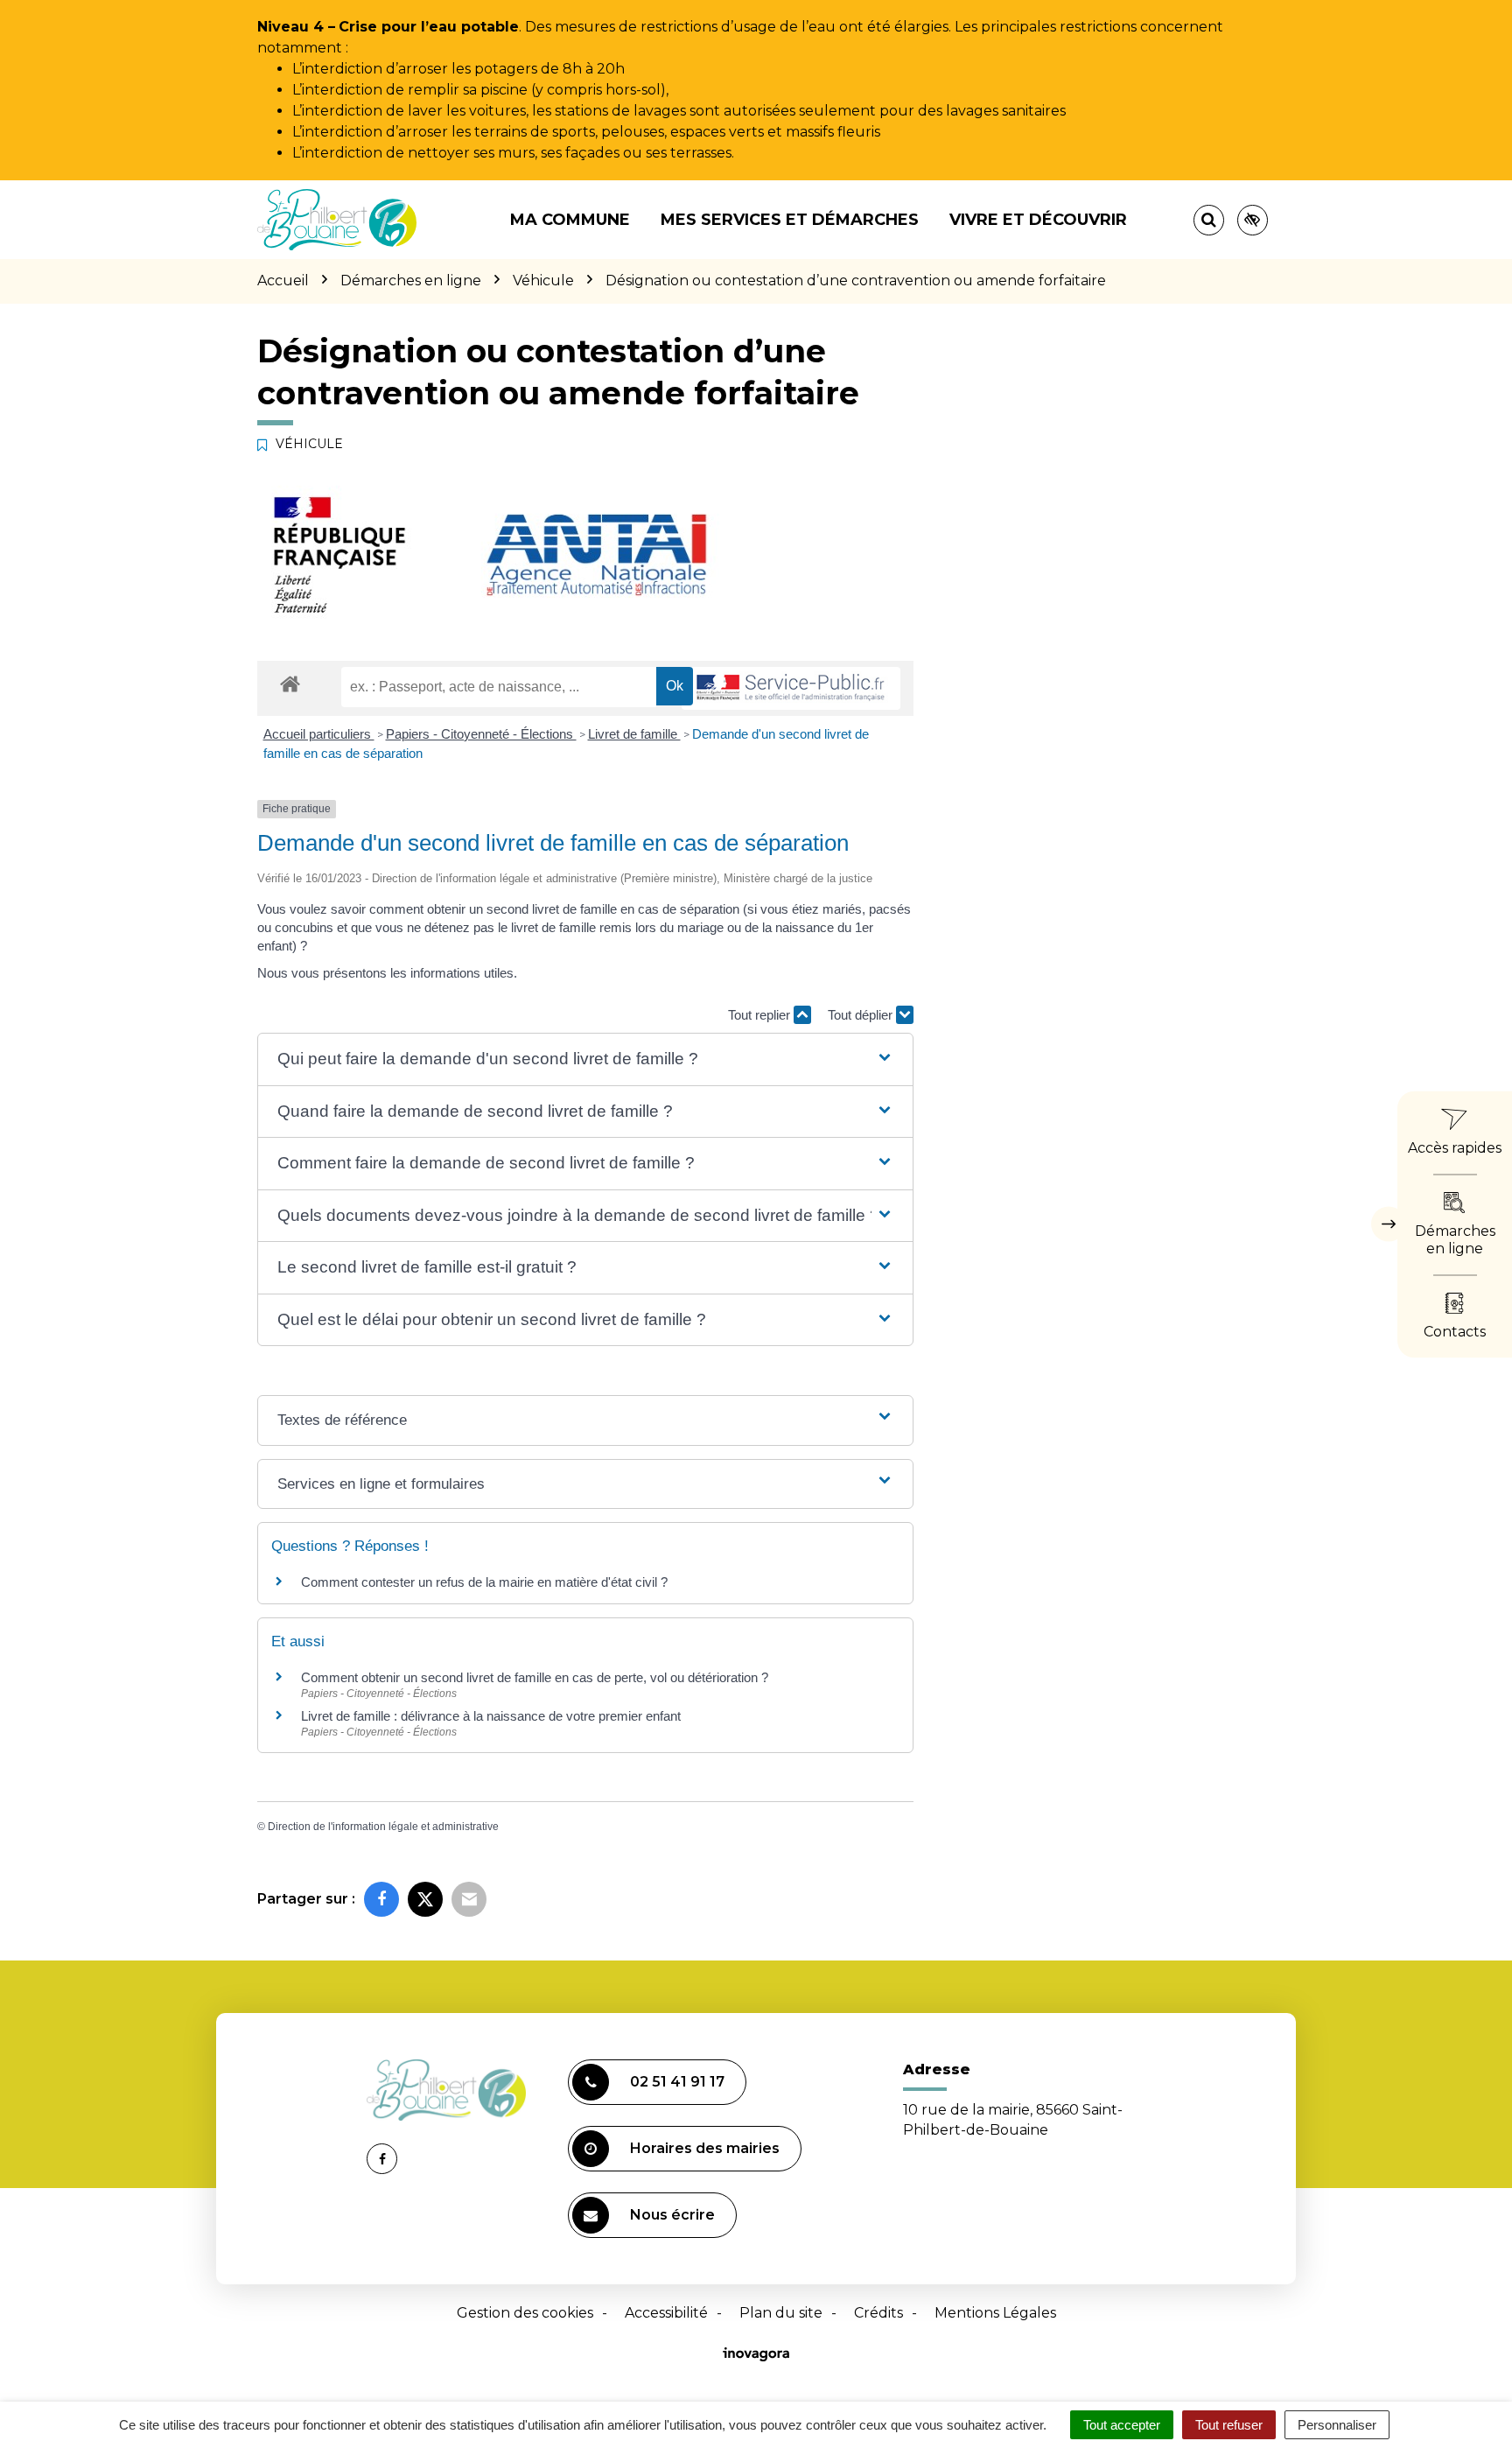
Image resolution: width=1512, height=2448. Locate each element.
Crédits (878, 2313)
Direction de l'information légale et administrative (383, 1827)
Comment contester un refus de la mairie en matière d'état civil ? (484, 1582)
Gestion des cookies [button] (525, 2313)
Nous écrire (672, 2215)
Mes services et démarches (790, 220)
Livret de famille (634, 734)
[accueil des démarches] (290, 683)
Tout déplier (862, 1015)
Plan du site (781, 2313)
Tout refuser (1229, 2425)
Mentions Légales (995, 2313)
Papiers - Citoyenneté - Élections (481, 734)
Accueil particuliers (319, 734)
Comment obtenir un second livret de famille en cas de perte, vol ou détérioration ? (535, 1677)
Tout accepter (1122, 2425)
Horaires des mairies (705, 2148)
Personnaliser (1337, 2425)
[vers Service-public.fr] (791, 688)
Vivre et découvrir (1038, 220)
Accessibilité (666, 2313)
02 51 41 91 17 (677, 2082)
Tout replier (761, 1015)
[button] (585, 1059)
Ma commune (570, 220)
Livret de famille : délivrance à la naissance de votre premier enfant (491, 1716)
